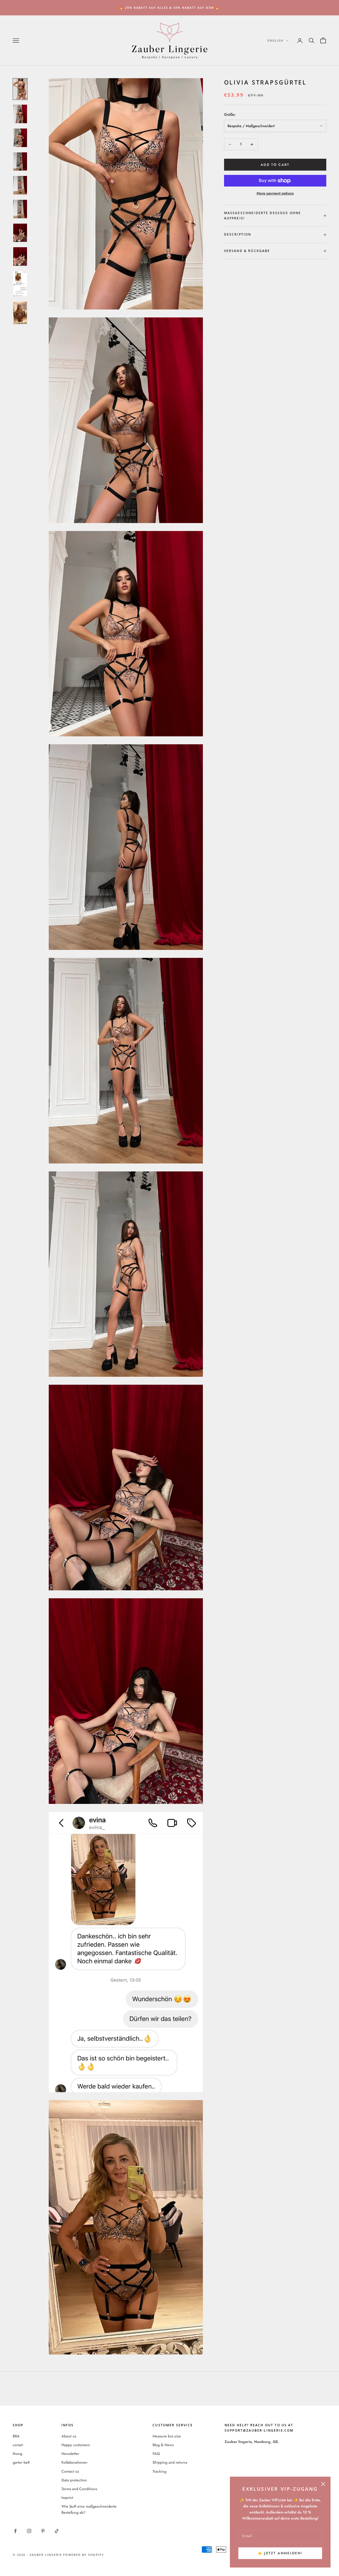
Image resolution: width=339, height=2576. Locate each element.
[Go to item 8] (20, 256)
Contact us (70, 2471)
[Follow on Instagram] (29, 2531)
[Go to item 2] (20, 114)
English (275, 40)
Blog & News (163, 2445)
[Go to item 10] (20, 313)
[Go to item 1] (20, 89)
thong (17, 2454)
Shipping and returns (170, 2462)
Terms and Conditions (79, 2489)
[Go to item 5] (20, 185)
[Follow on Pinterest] (43, 2531)
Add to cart (275, 165)
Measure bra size (167, 2436)
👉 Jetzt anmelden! (280, 2553)
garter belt (21, 2462)
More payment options (275, 193)
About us (69, 2436)
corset (18, 2445)
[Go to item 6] (20, 209)
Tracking (159, 2471)
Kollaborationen (74, 2462)
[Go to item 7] (20, 233)
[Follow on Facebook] (15, 2531)
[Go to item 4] (20, 162)
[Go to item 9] (20, 284)
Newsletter (70, 2454)
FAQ (156, 2454)
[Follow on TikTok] (57, 2531)
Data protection (74, 2480)
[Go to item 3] (20, 138)
